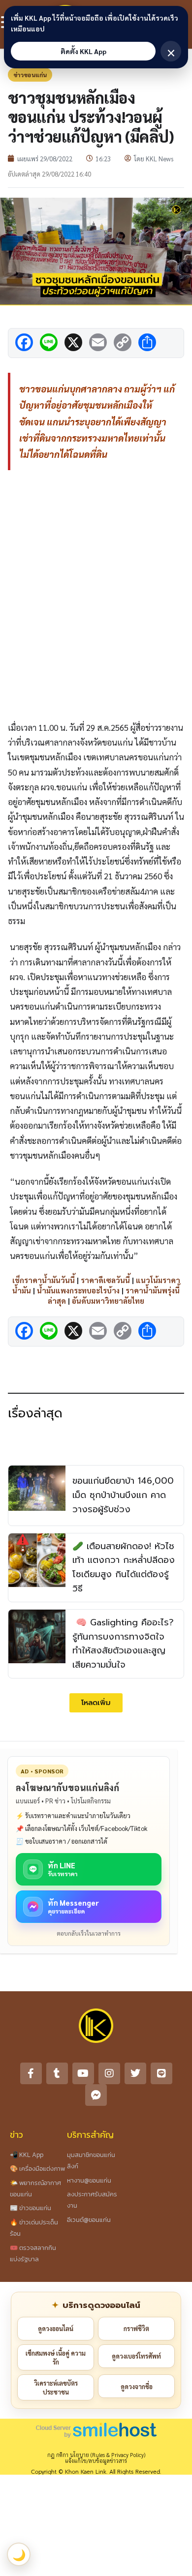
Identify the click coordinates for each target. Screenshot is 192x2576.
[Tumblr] (57, 2073)
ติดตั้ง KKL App (83, 51)
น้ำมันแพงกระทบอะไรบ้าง (78, 1290)
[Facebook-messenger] (96, 2095)
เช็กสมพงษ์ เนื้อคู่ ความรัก (56, 2357)
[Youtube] (83, 2073)
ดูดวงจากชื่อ (137, 2386)
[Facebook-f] (31, 2073)
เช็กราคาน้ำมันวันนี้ (44, 1280)
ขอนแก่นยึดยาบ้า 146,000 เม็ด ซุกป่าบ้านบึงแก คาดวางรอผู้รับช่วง (123, 1495)
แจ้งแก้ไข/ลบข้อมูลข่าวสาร (96, 2461)
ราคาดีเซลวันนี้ (105, 1280)
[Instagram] (109, 2073)
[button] (96, 1703)
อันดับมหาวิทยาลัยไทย (108, 1301)
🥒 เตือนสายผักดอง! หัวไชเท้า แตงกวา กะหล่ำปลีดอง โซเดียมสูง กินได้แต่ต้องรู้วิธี (124, 1567)
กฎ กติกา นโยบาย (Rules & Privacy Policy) (96, 2455)
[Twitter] (135, 2073)
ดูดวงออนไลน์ (56, 2328)
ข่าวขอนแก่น (30, 75)
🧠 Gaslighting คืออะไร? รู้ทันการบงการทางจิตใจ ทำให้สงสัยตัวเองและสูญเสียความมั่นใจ (123, 1644)
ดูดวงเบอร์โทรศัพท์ (136, 2356)
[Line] (161, 2073)
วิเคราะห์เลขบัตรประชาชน (56, 2387)
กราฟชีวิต (136, 2328)
